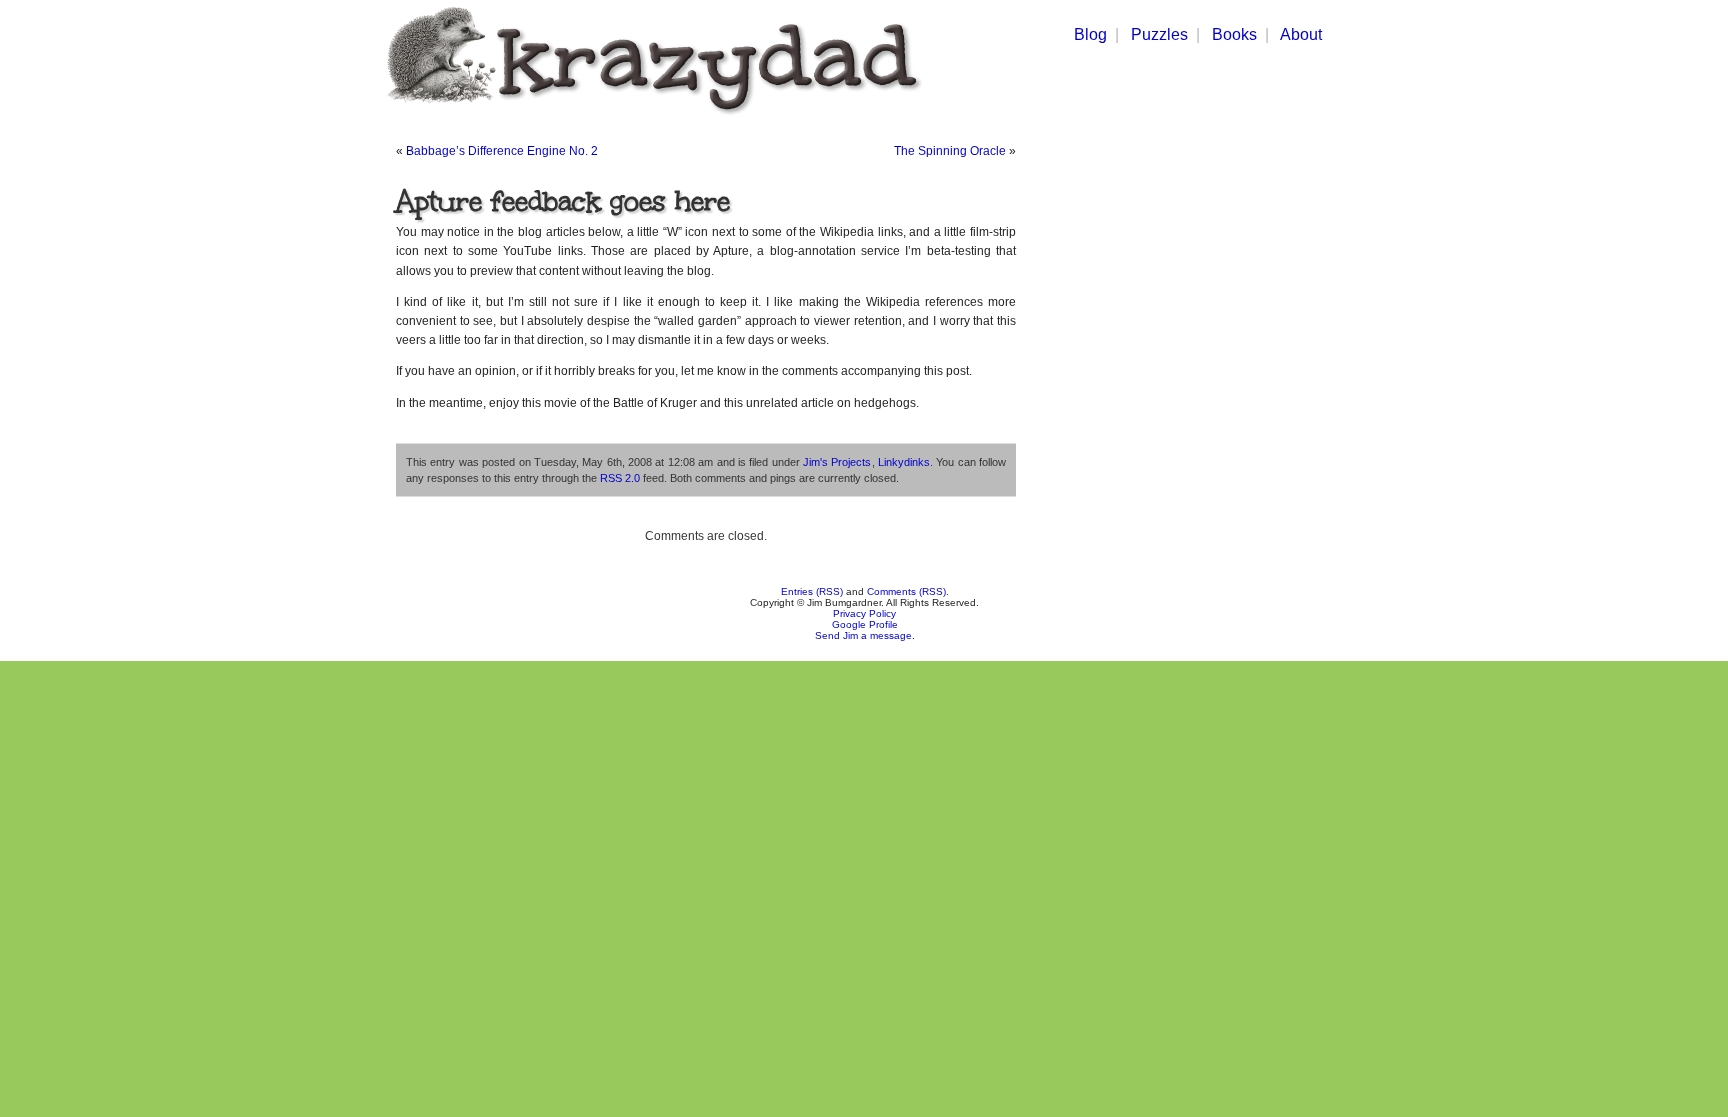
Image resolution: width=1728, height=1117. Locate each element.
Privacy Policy (864, 613)
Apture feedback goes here (563, 201)
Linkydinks (904, 462)
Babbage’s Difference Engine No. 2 (502, 151)
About (1301, 34)
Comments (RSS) (906, 591)
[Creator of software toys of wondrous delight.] (650, 118)
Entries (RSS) (812, 591)
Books (1234, 34)
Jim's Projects (837, 462)
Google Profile (865, 624)
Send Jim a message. (865, 635)
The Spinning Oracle (950, 151)
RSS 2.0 (620, 478)
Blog (1090, 34)
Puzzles (1159, 34)
